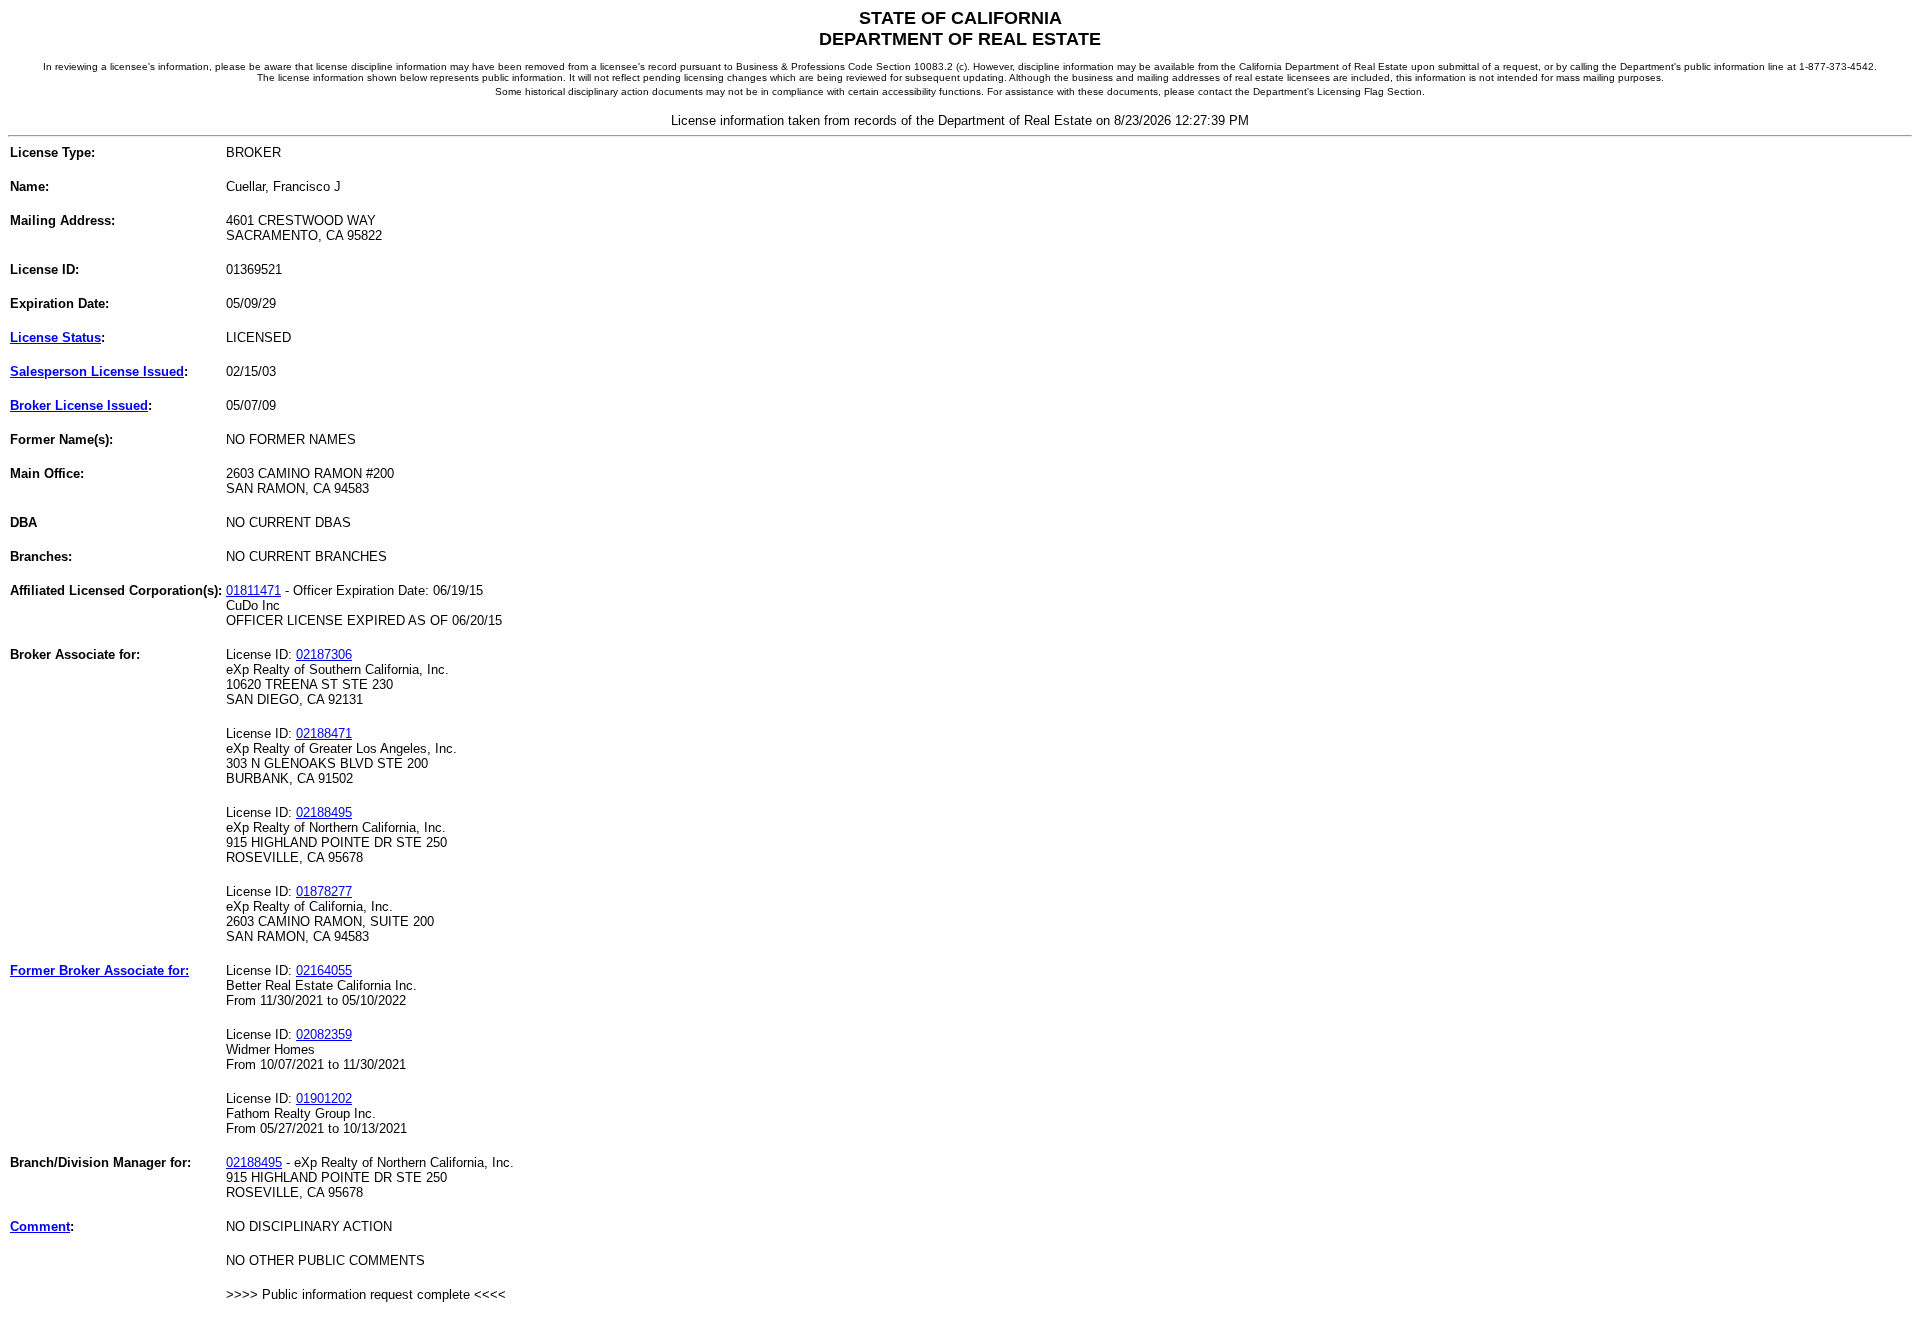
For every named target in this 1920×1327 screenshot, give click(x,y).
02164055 (324, 970)
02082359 (324, 1034)
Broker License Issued (79, 405)
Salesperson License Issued (97, 371)
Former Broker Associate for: (99, 970)
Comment (40, 1226)
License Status (55, 337)
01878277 (324, 891)
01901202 (324, 1098)
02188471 (324, 733)
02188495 (324, 812)
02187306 (324, 654)
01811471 (253, 590)
